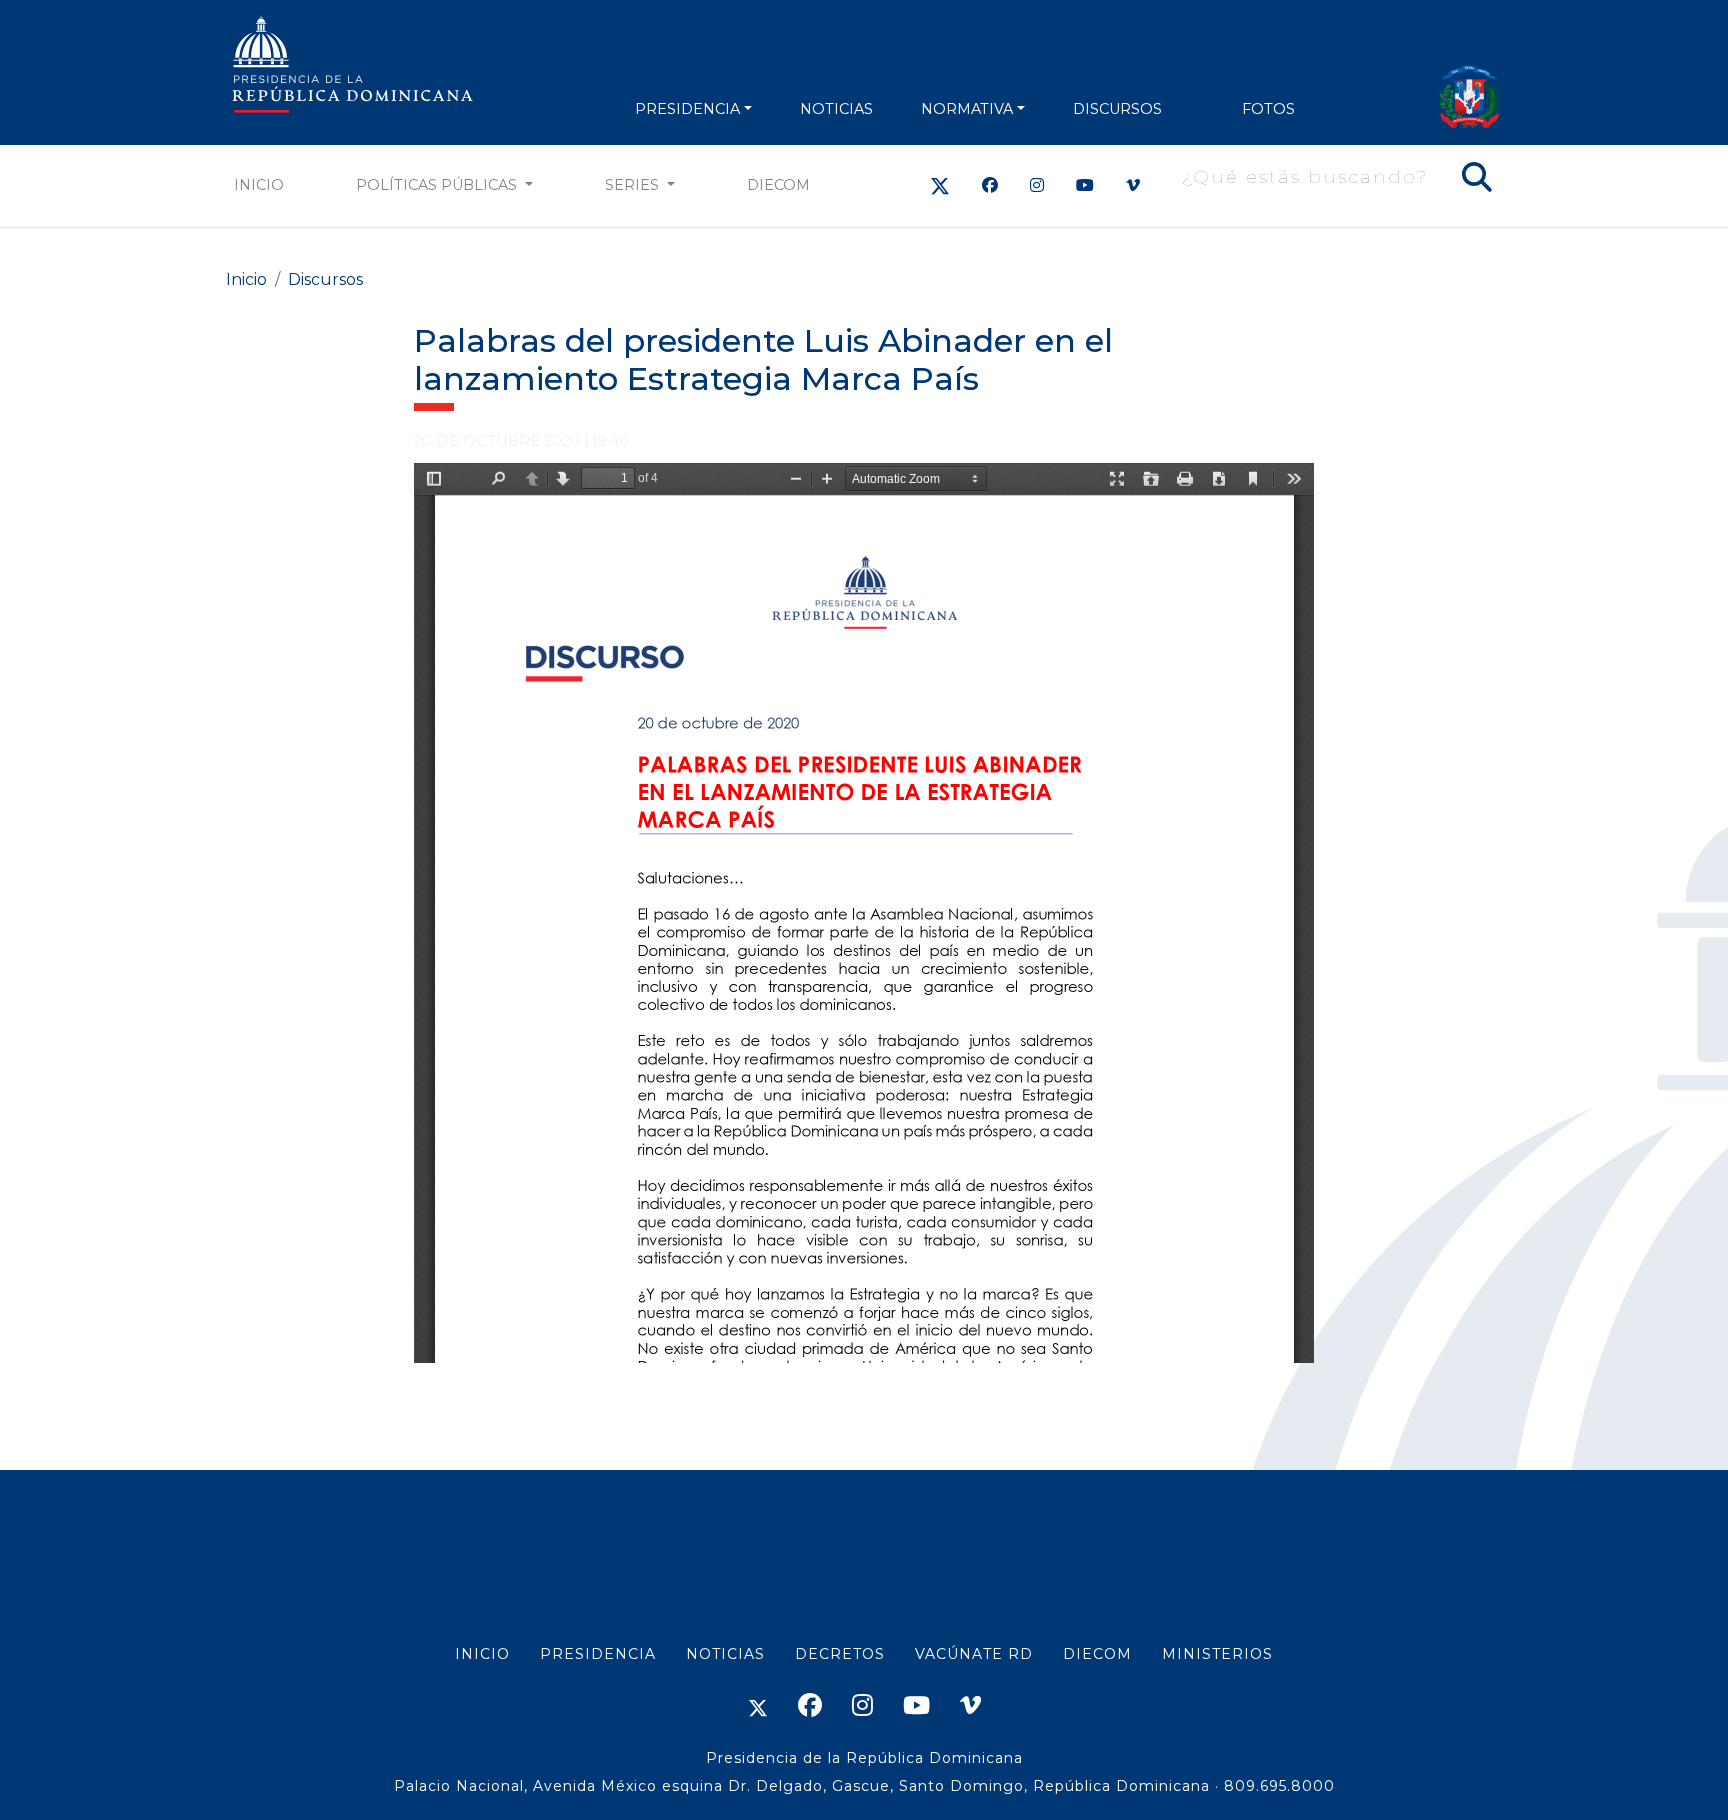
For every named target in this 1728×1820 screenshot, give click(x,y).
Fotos (1268, 109)
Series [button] (634, 185)
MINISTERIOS (1217, 1654)
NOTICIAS (836, 109)
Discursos (1117, 109)
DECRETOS (840, 1654)
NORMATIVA (967, 109)
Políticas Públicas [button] (438, 185)
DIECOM (778, 185)
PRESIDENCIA (687, 109)
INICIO (482, 1654)
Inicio (259, 185)
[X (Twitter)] (940, 185)
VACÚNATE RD (974, 1654)
